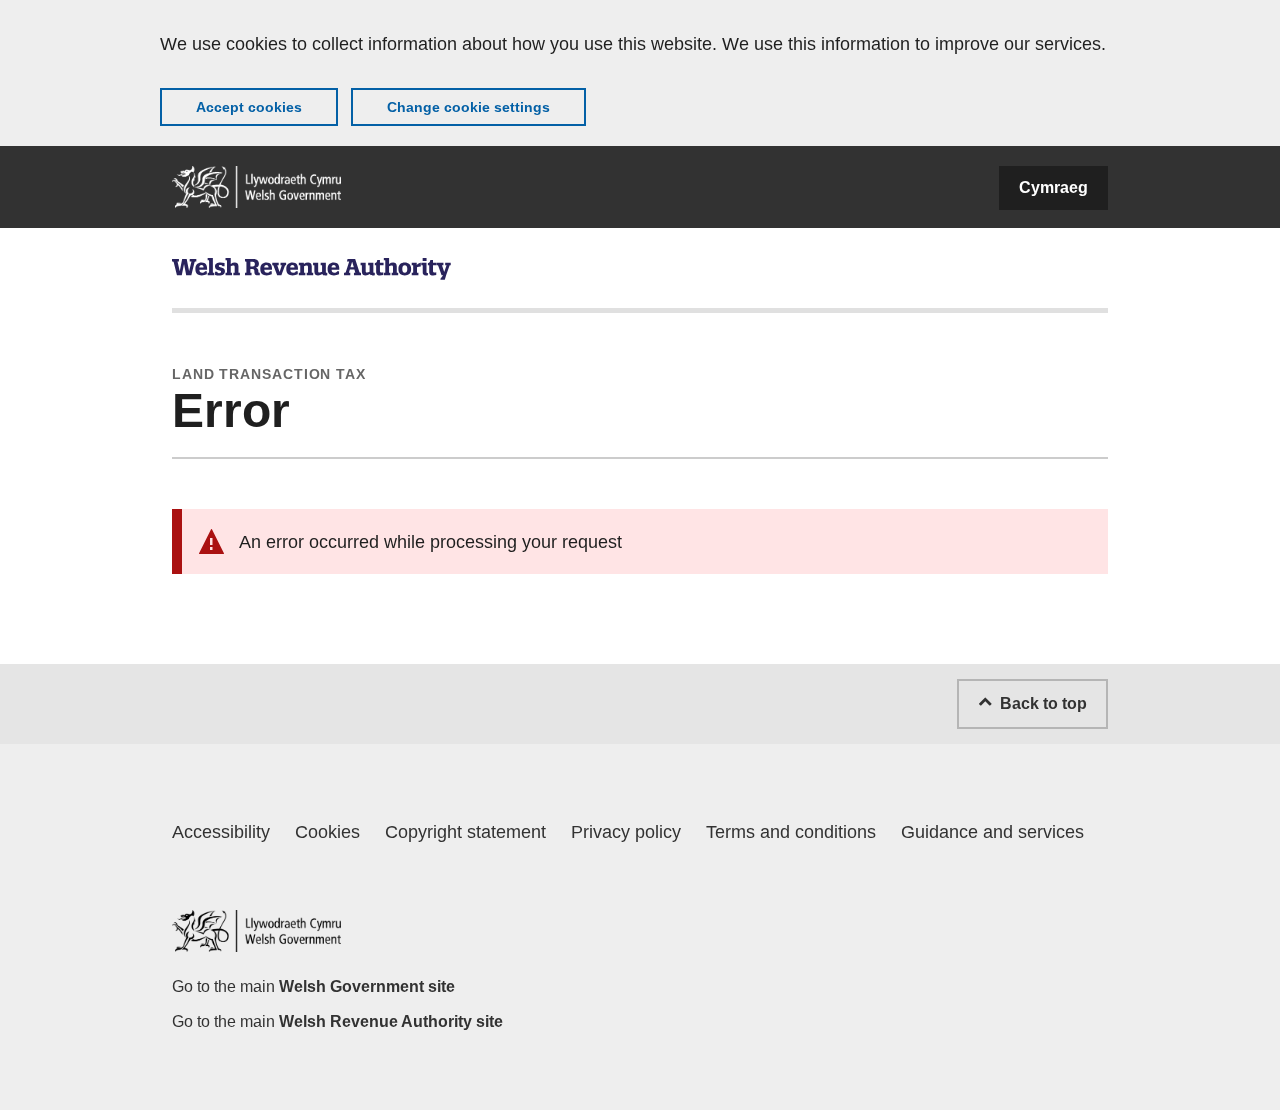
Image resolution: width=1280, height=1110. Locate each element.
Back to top (1043, 703)
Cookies (327, 832)
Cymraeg (1053, 187)
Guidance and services (992, 832)
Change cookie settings (468, 107)
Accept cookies (249, 107)
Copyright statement (465, 832)
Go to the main (313, 986)
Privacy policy (626, 832)
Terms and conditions (791, 832)
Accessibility (221, 832)
